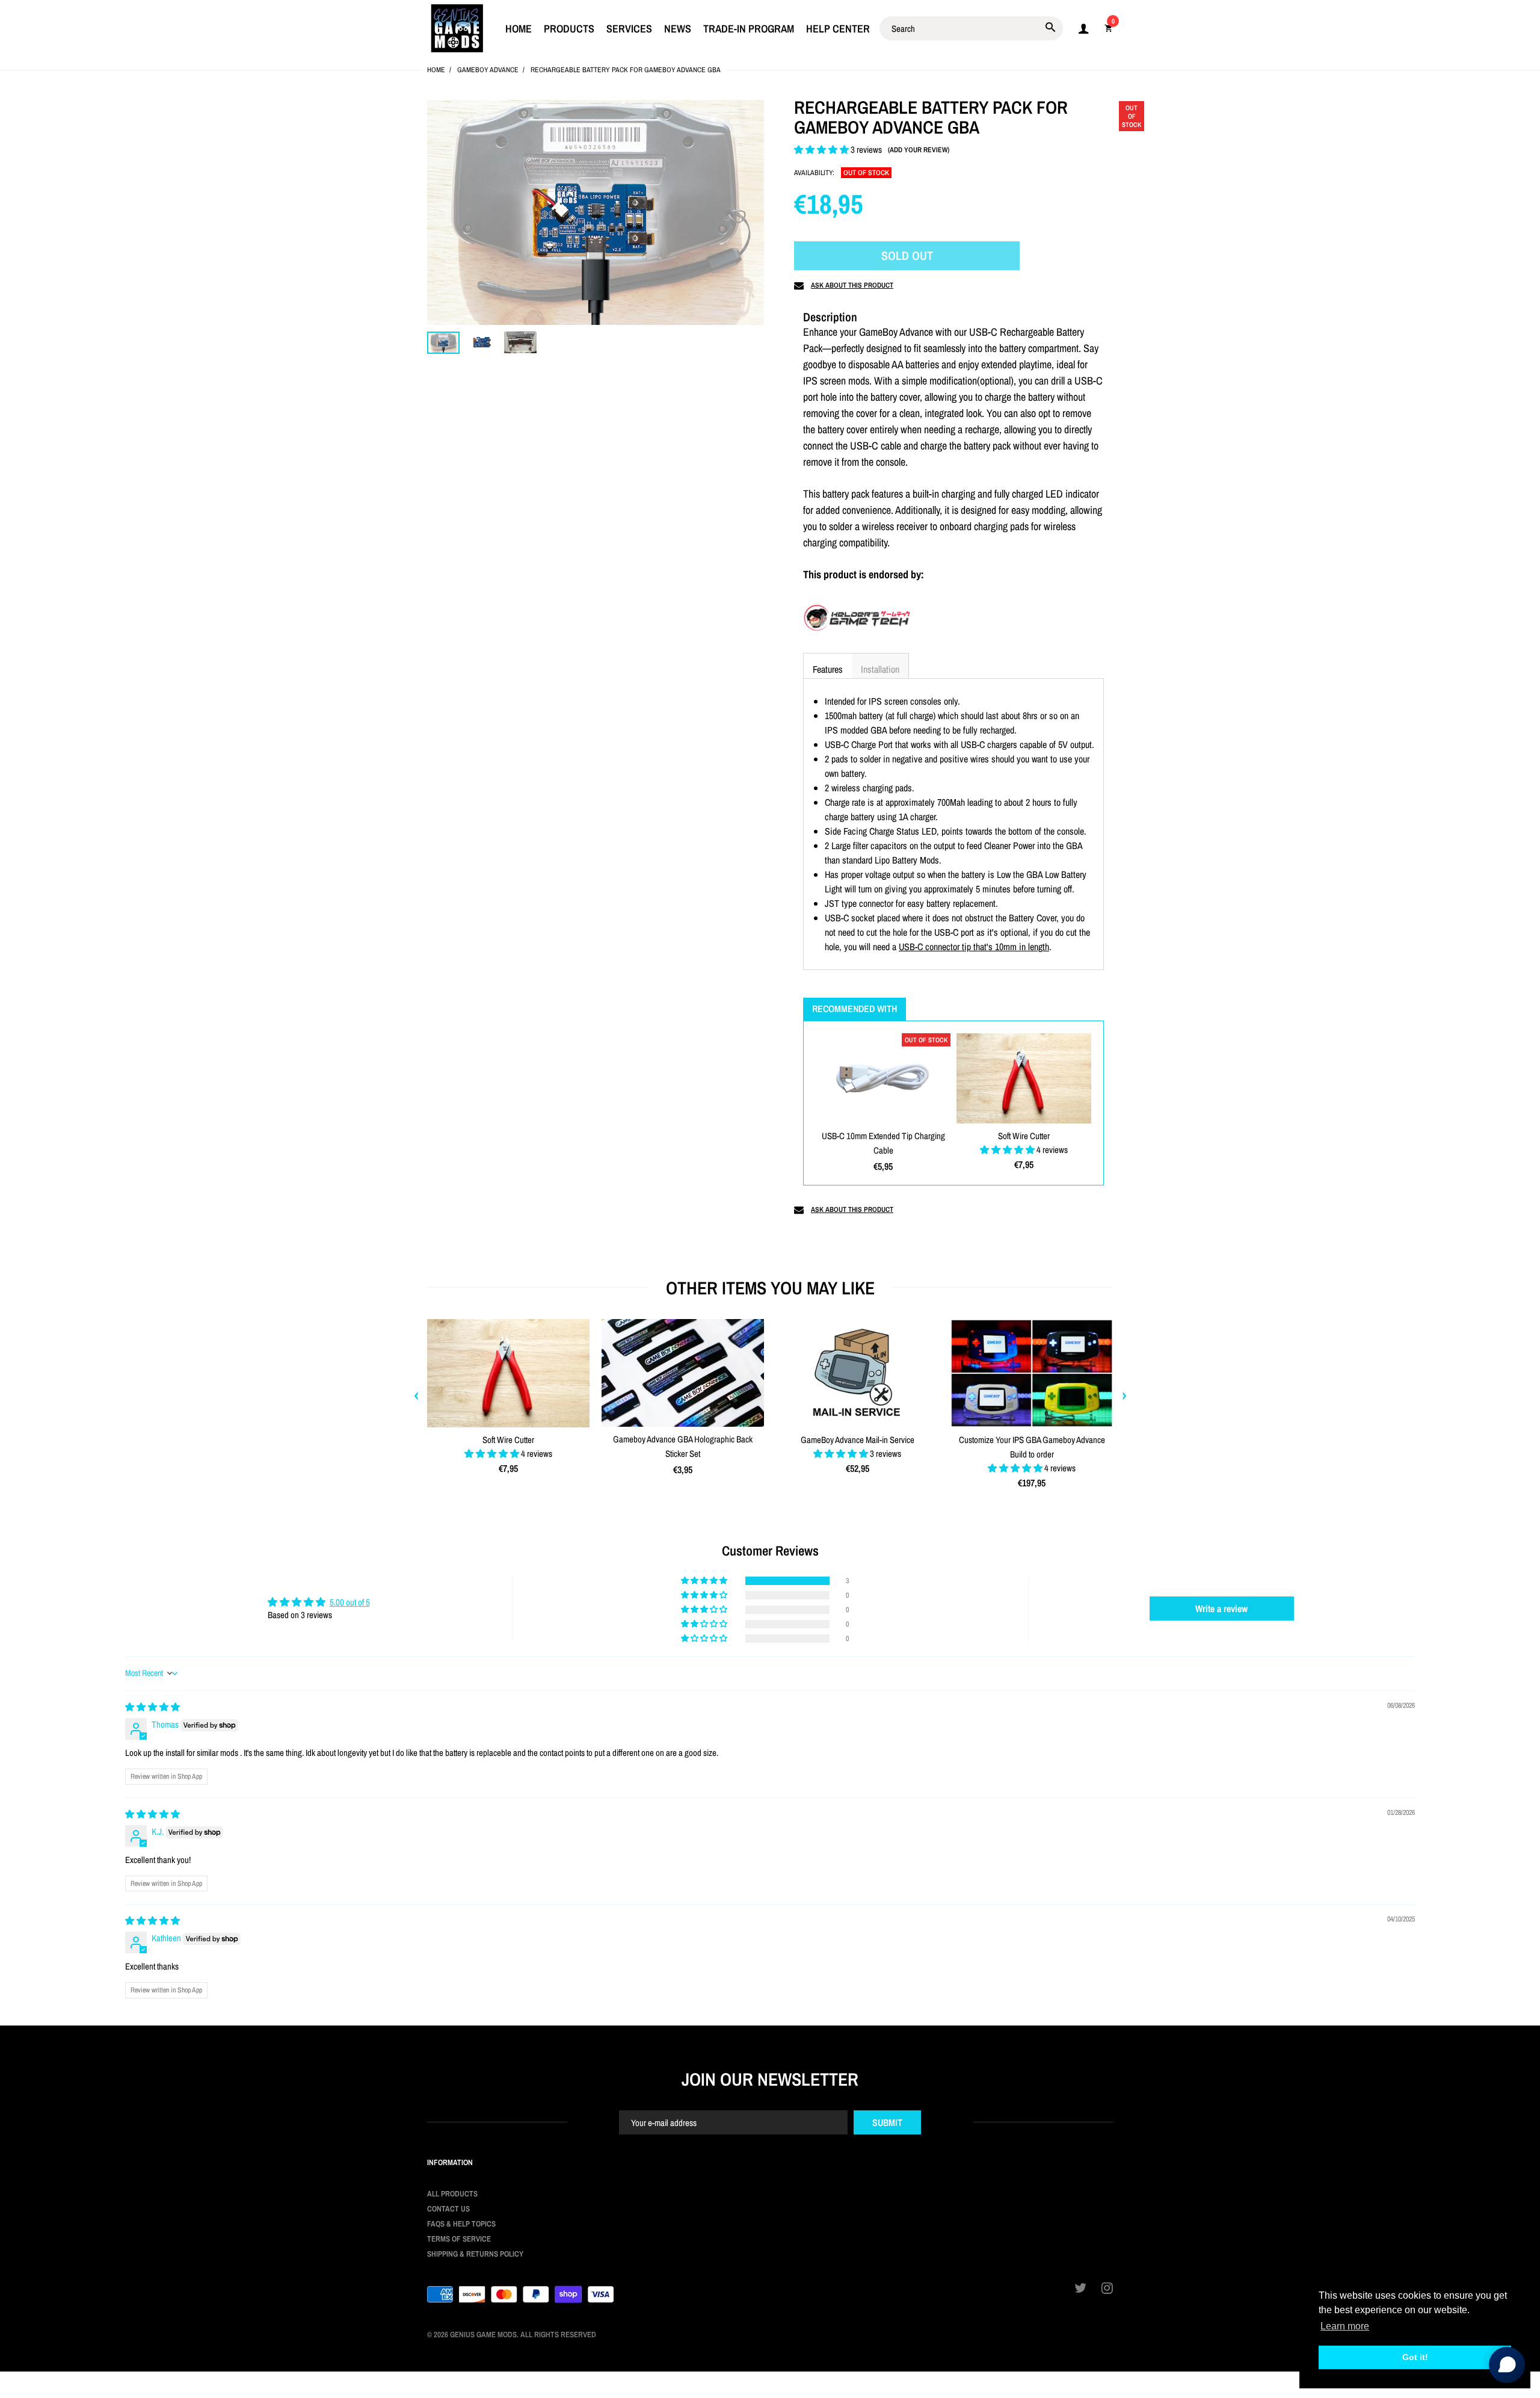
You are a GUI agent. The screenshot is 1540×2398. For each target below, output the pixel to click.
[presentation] (416, 1396)
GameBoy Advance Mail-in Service (858, 1440)
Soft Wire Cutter (1024, 1136)
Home (436, 70)
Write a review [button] (1221, 1608)
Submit (887, 2122)
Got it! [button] (1415, 2357)
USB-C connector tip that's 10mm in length (974, 947)
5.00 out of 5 (350, 1602)
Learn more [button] (1345, 2326)
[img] (152, 1707)
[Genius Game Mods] (457, 27)
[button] (822, 150)
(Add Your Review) (919, 150)
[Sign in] (1083, 29)
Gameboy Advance (488, 70)
